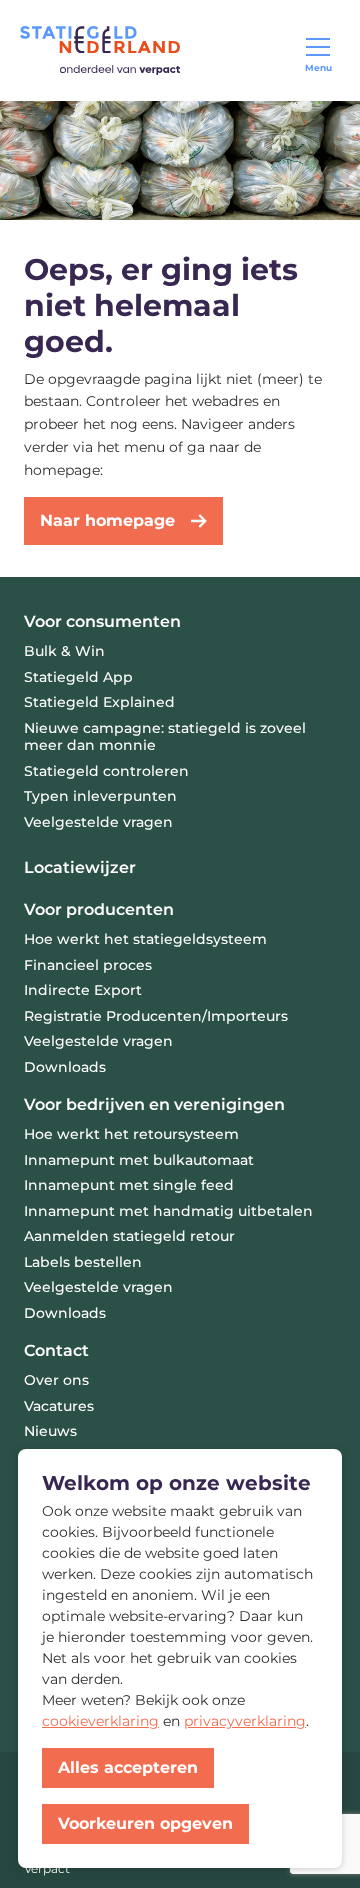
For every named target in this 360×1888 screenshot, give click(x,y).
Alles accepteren (128, 1767)
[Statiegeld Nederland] (100, 50)
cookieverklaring (100, 1721)
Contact (56, 1350)
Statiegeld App (78, 677)
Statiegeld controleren (106, 771)
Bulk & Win (64, 651)
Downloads (65, 1067)
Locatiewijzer (80, 867)
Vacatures (59, 1406)
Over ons (56, 1380)
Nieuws (50, 1431)
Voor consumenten (102, 621)
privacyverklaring (245, 1721)
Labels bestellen (83, 1262)
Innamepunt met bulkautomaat (139, 1160)
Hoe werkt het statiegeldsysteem (145, 939)
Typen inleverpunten (100, 796)
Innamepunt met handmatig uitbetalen (168, 1211)
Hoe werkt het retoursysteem (131, 1134)
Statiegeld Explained (99, 702)
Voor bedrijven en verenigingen (154, 1104)
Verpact (47, 1868)
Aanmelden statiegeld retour (129, 1236)
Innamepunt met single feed (129, 1185)
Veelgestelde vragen (98, 822)
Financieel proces (88, 965)
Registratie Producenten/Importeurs (156, 1016)
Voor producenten (99, 909)
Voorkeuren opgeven (145, 1823)
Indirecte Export (83, 990)
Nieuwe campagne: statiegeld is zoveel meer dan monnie (165, 737)
